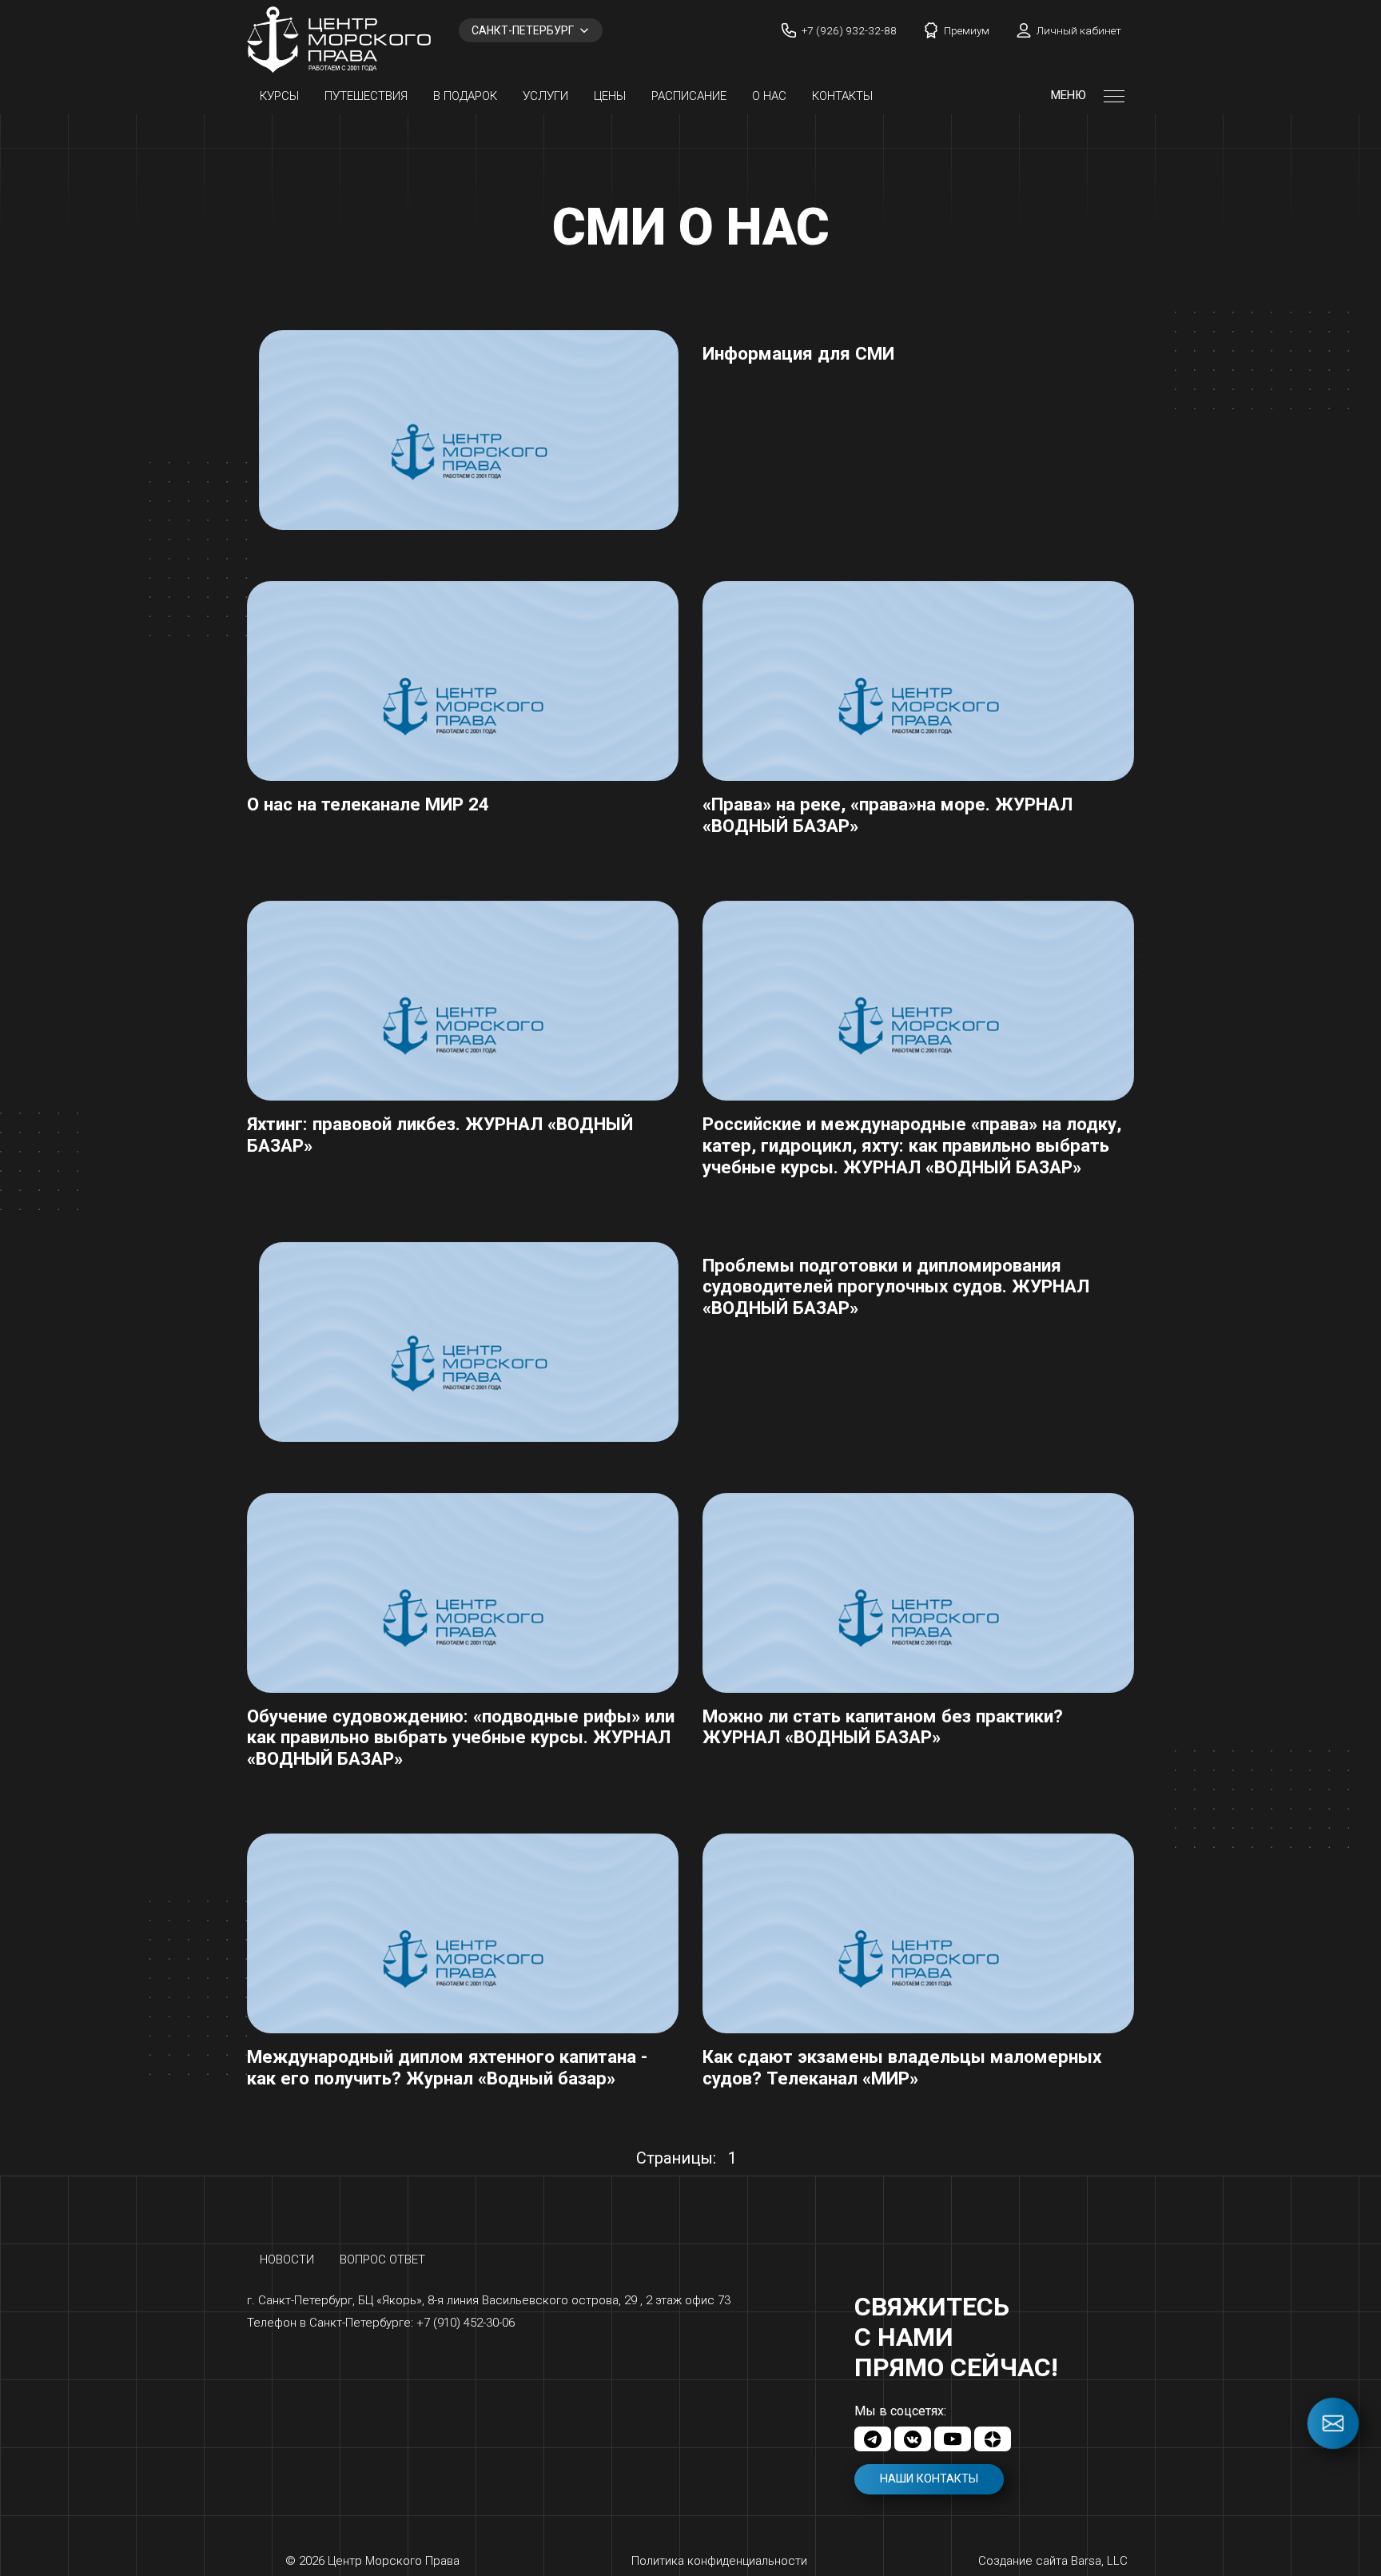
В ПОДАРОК (465, 96)
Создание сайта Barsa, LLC (1053, 2561)
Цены (610, 96)
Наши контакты (929, 2479)
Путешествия (366, 96)
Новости (287, 2259)
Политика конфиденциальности (719, 2561)
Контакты (842, 96)
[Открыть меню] (1114, 96)
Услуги (545, 96)
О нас (769, 96)
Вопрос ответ (382, 2259)
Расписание (689, 96)
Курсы (279, 96)
